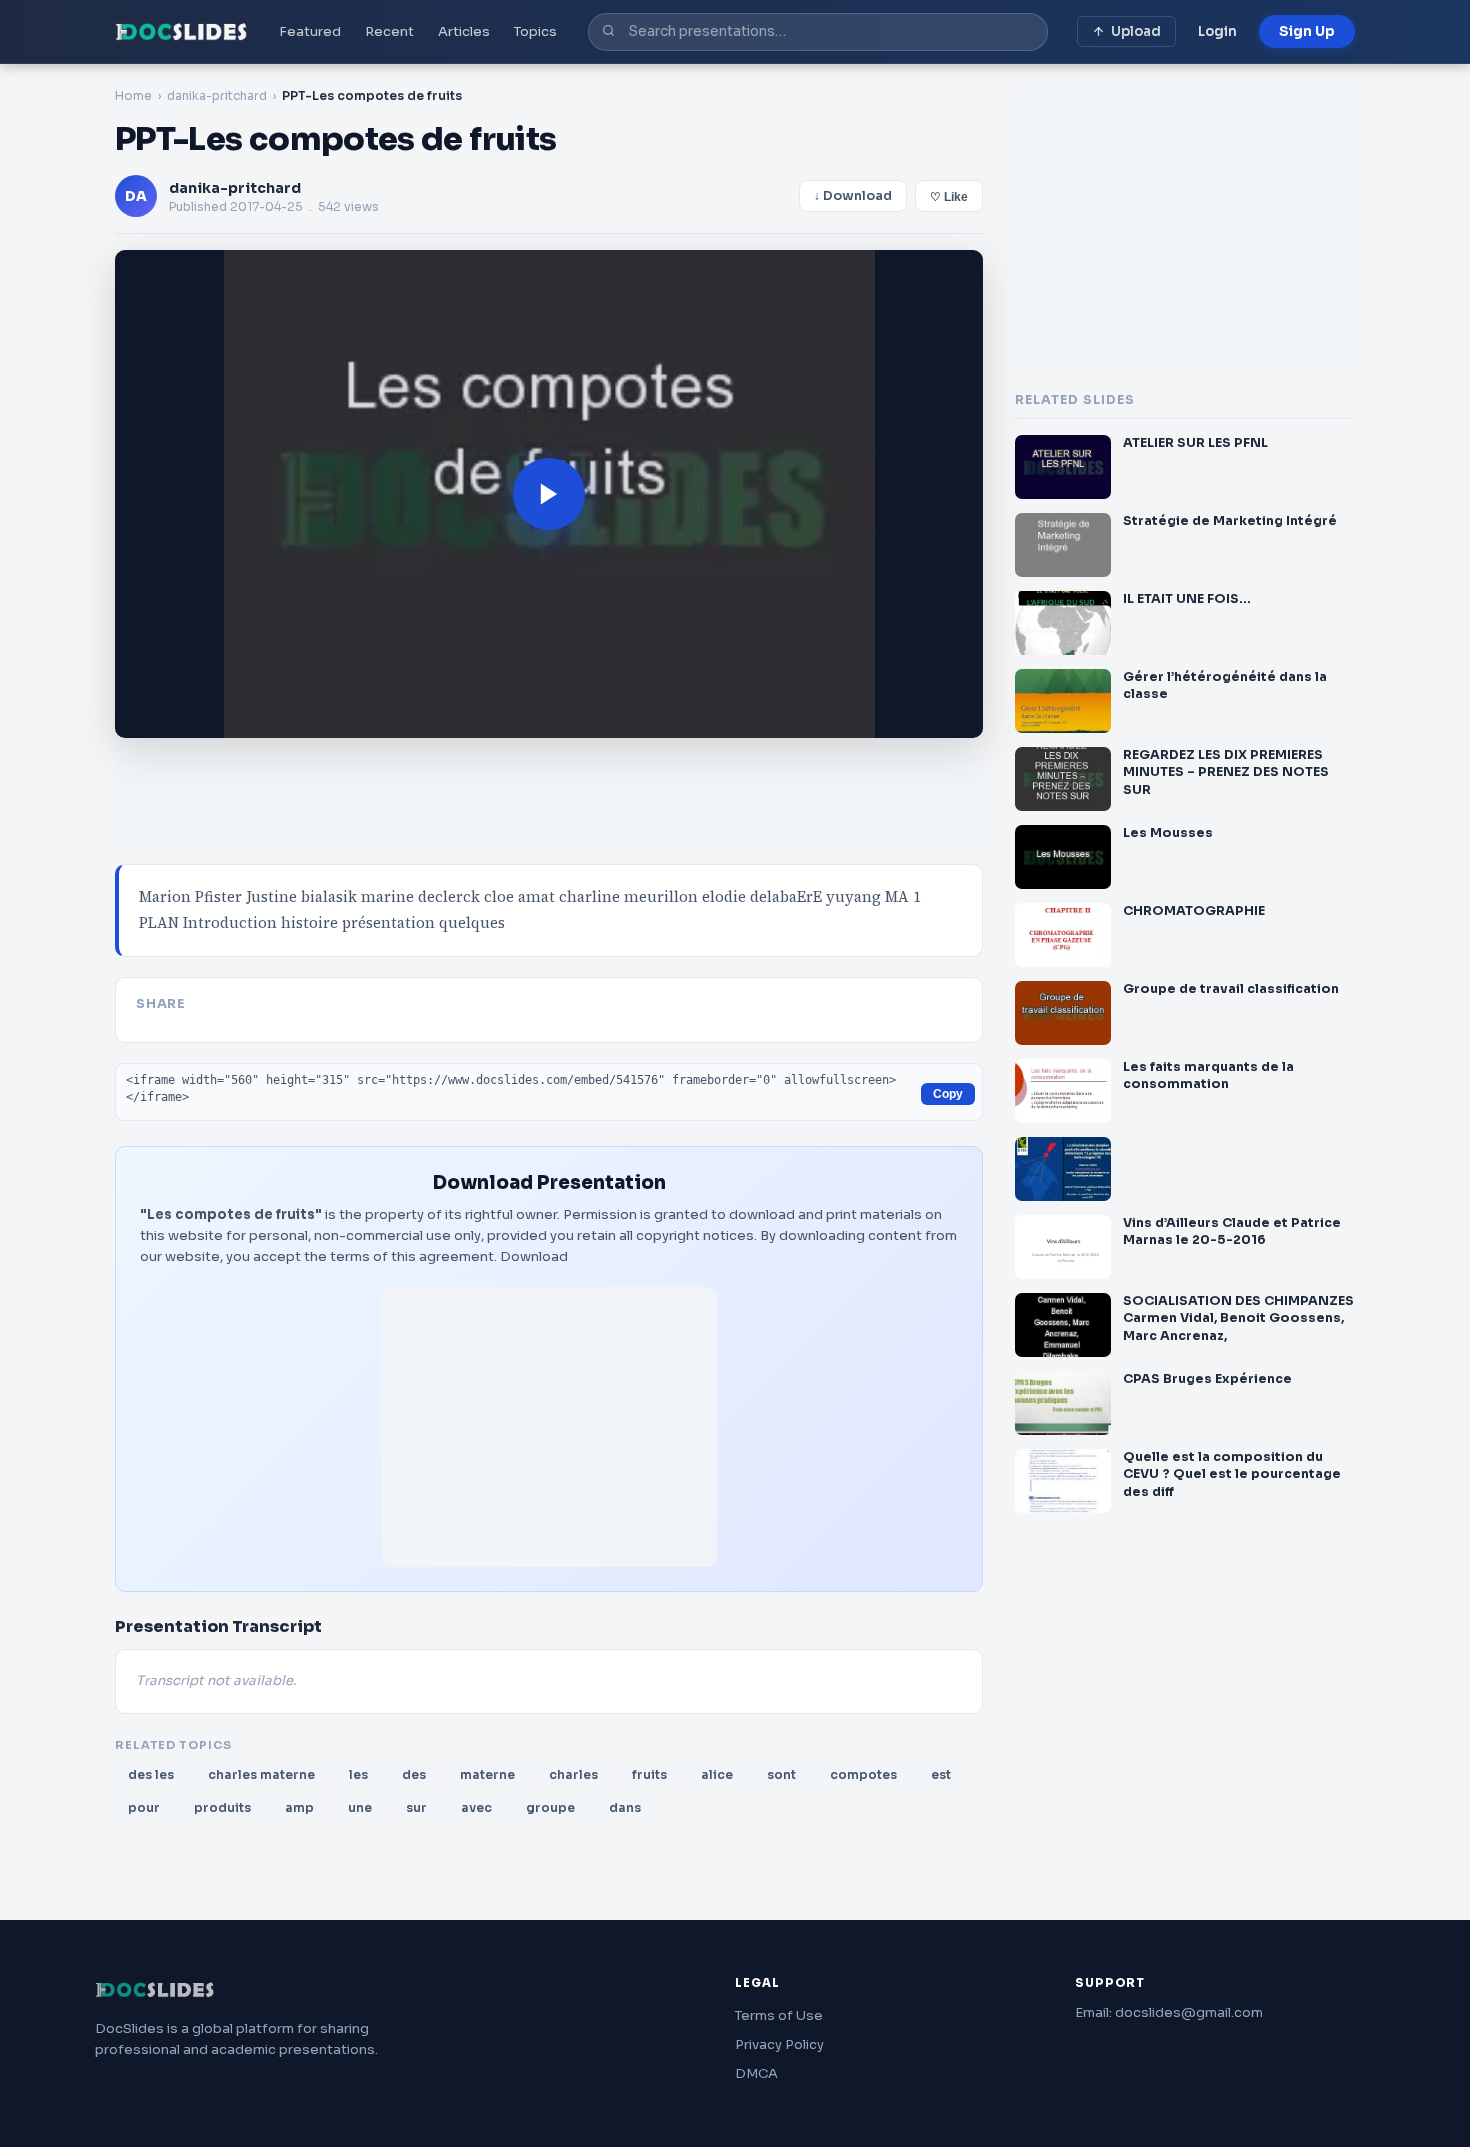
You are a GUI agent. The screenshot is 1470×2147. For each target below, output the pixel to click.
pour (144, 1807)
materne (487, 1774)
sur (416, 1807)
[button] (549, 494)
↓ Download (853, 196)
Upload (1136, 31)
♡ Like (949, 197)
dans (625, 1807)
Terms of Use (779, 2015)
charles (573, 1774)
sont (781, 1774)
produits (222, 1807)
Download (534, 1256)
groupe (550, 1807)
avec (476, 1807)
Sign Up (1307, 31)
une (360, 1807)
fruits (649, 1774)
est (941, 1774)
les (358, 1774)
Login (1217, 31)
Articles (464, 31)
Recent (389, 31)
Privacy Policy (779, 2044)
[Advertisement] (549, 1427)
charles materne (261, 1774)
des (414, 1774)
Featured (310, 31)
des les (151, 1774)
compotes (863, 1774)
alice (717, 1774)
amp (299, 1807)
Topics (535, 31)
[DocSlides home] (181, 32)
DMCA (756, 2073)
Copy (948, 1094)
